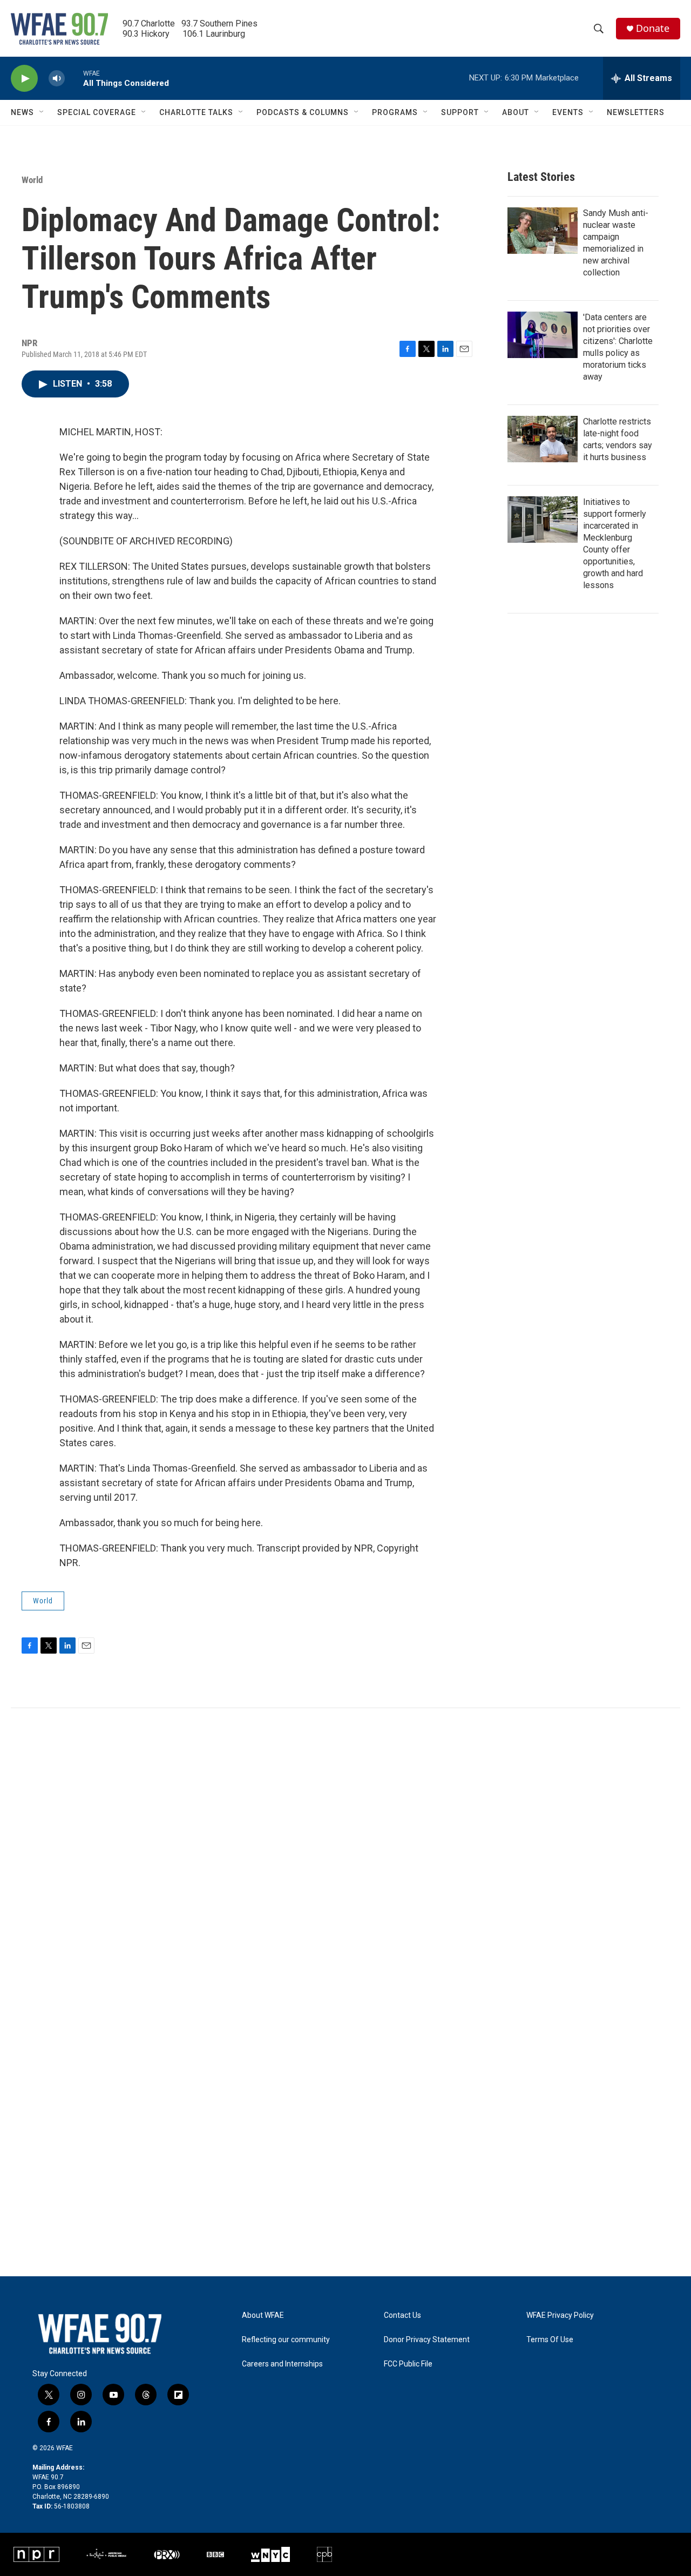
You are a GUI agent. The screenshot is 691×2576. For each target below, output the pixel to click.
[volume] (57, 79)
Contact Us (402, 2315)
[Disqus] (345, 1854)
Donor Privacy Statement (427, 2340)
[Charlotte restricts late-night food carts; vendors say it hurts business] (543, 439)
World (32, 180)
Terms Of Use (550, 2340)
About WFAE (263, 2315)
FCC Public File (408, 2364)
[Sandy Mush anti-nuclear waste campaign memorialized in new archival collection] (543, 231)
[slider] (74, 78)
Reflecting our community (286, 2340)
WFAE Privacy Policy (560, 2315)
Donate (653, 28)
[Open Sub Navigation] (42, 112)
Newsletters (636, 112)
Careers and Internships (282, 2364)
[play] (24, 79)
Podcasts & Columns (303, 112)
